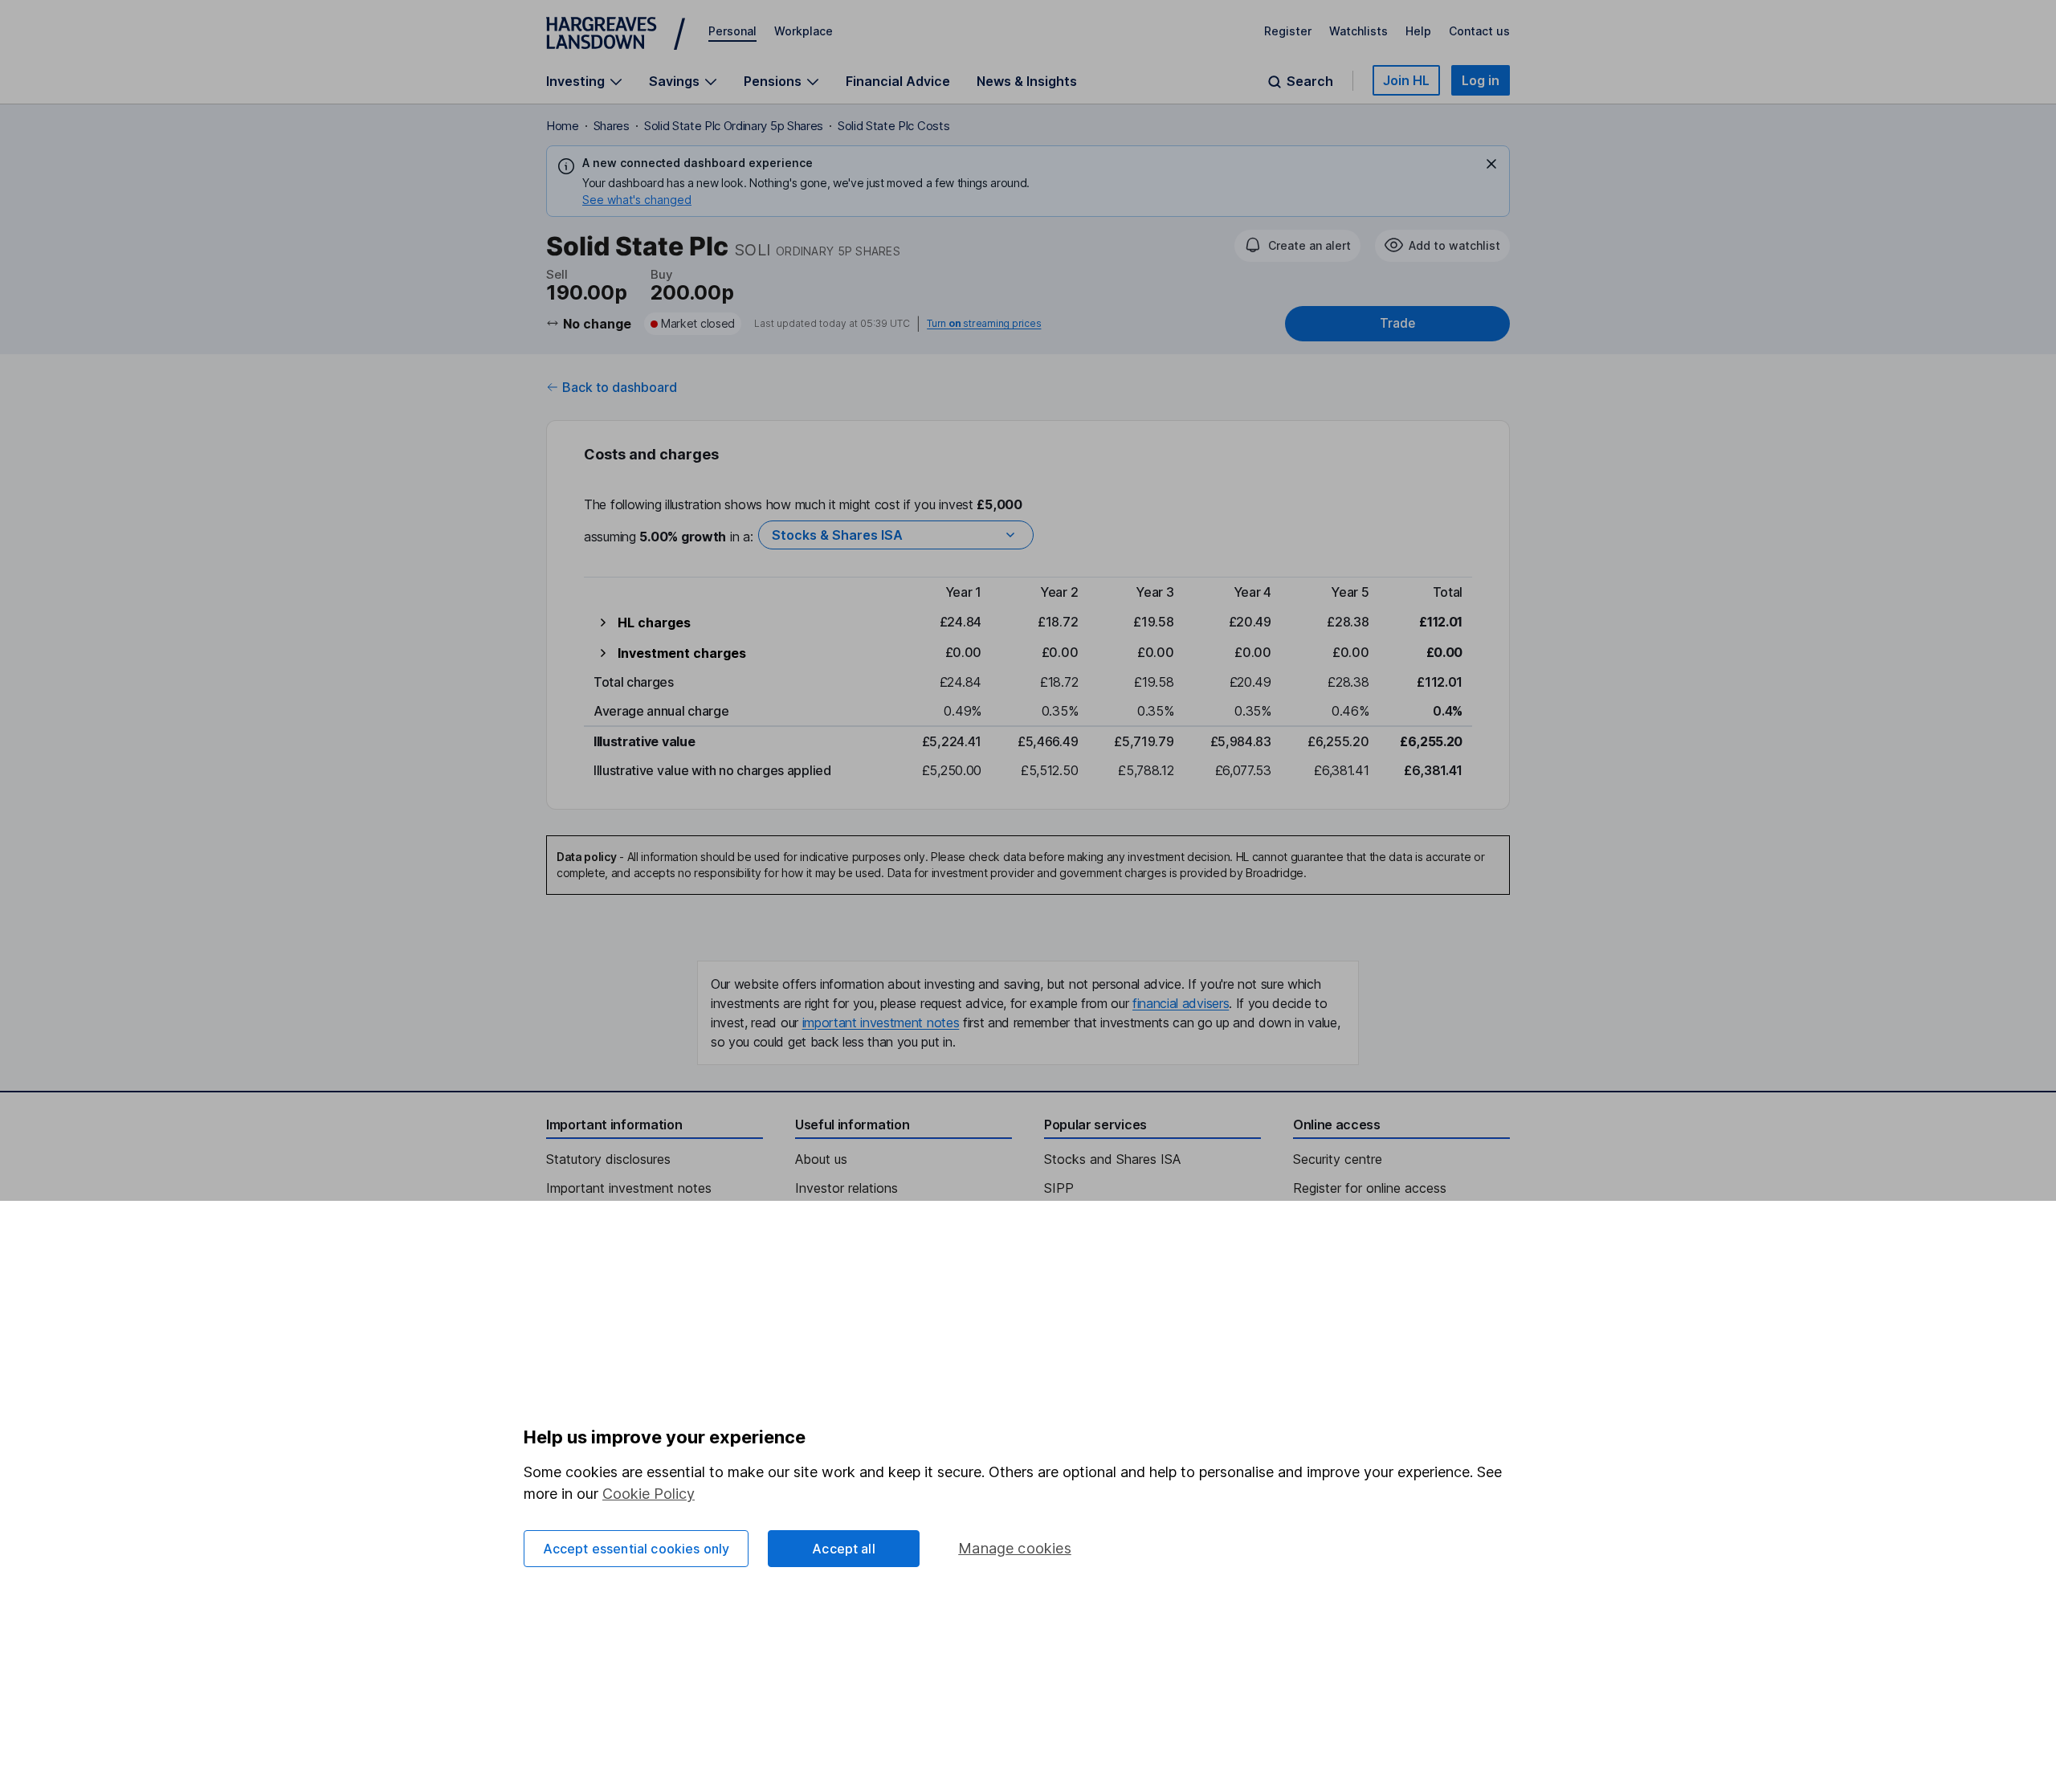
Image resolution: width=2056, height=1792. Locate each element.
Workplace (804, 31)
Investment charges (682, 653)
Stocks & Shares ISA (837, 535)
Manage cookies (1015, 1548)
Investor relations (846, 1188)
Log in (1481, 80)
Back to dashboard (620, 387)
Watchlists (1358, 31)
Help (1418, 31)
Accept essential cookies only (636, 1549)
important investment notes (881, 1023)
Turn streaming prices (984, 324)
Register (1288, 31)
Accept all (844, 1549)
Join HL (1406, 80)
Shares (612, 126)
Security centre (1338, 1159)
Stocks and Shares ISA (1112, 1159)
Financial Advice (898, 81)
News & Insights (1027, 81)
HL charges (654, 623)
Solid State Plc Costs (893, 126)
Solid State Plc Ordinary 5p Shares (734, 126)
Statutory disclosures (608, 1159)
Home (563, 126)
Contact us (1479, 31)
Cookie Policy (649, 1494)
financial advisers (1181, 1003)
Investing (575, 82)
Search (1310, 82)
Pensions (773, 82)
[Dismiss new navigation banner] (1491, 164)
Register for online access (1370, 1188)
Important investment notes (629, 1188)
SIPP (1059, 1188)
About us (821, 1159)
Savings (674, 82)
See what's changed (637, 200)
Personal (732, 31)
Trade (1397, 323)
